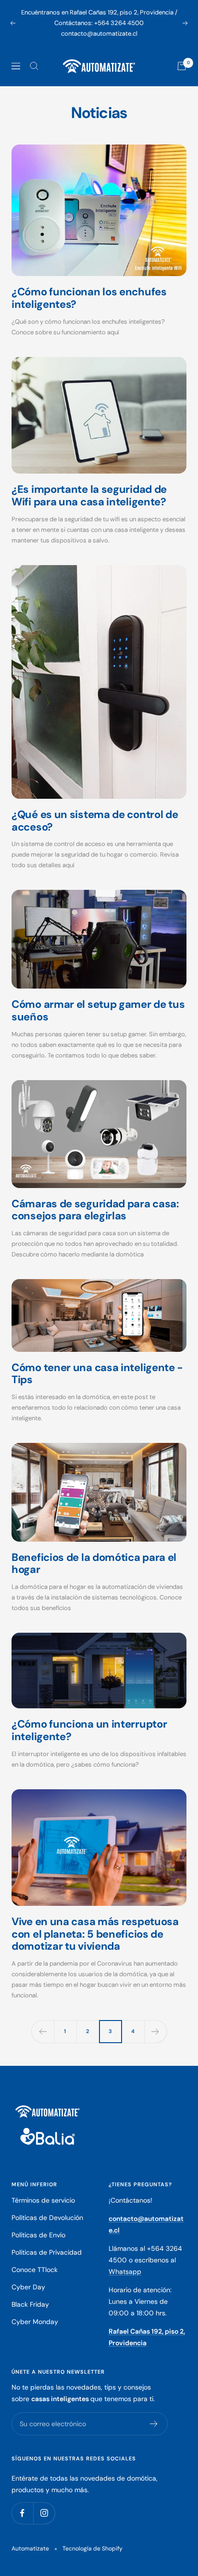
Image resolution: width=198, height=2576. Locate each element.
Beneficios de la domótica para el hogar (94, 1564)
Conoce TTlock (35, 2270)
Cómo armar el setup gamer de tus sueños (98, 1011)
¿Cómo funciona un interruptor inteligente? (89, 1730)
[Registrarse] (154, 2424)
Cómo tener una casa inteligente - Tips (97, 1374)
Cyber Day (28, 2287)
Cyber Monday (35, 2322)
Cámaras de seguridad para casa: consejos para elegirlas (95, 1210)
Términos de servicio (43, 2200)
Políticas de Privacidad (47, 2252)
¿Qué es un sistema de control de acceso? (95, 821)
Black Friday (30, 2304)
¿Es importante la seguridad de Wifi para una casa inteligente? (89, 495)
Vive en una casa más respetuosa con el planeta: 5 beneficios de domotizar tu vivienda (95, 1934)
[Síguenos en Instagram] (44, 2513)
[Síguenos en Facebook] (22, 2513)
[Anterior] (43, 2031)
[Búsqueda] (34, 66)
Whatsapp (125, 2272)
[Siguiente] (155, 2031)
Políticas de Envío (38, 2235)
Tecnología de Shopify (93, 2549)
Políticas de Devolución (47, 2218)
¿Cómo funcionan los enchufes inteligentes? (89, 298)
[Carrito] (182, 66)
